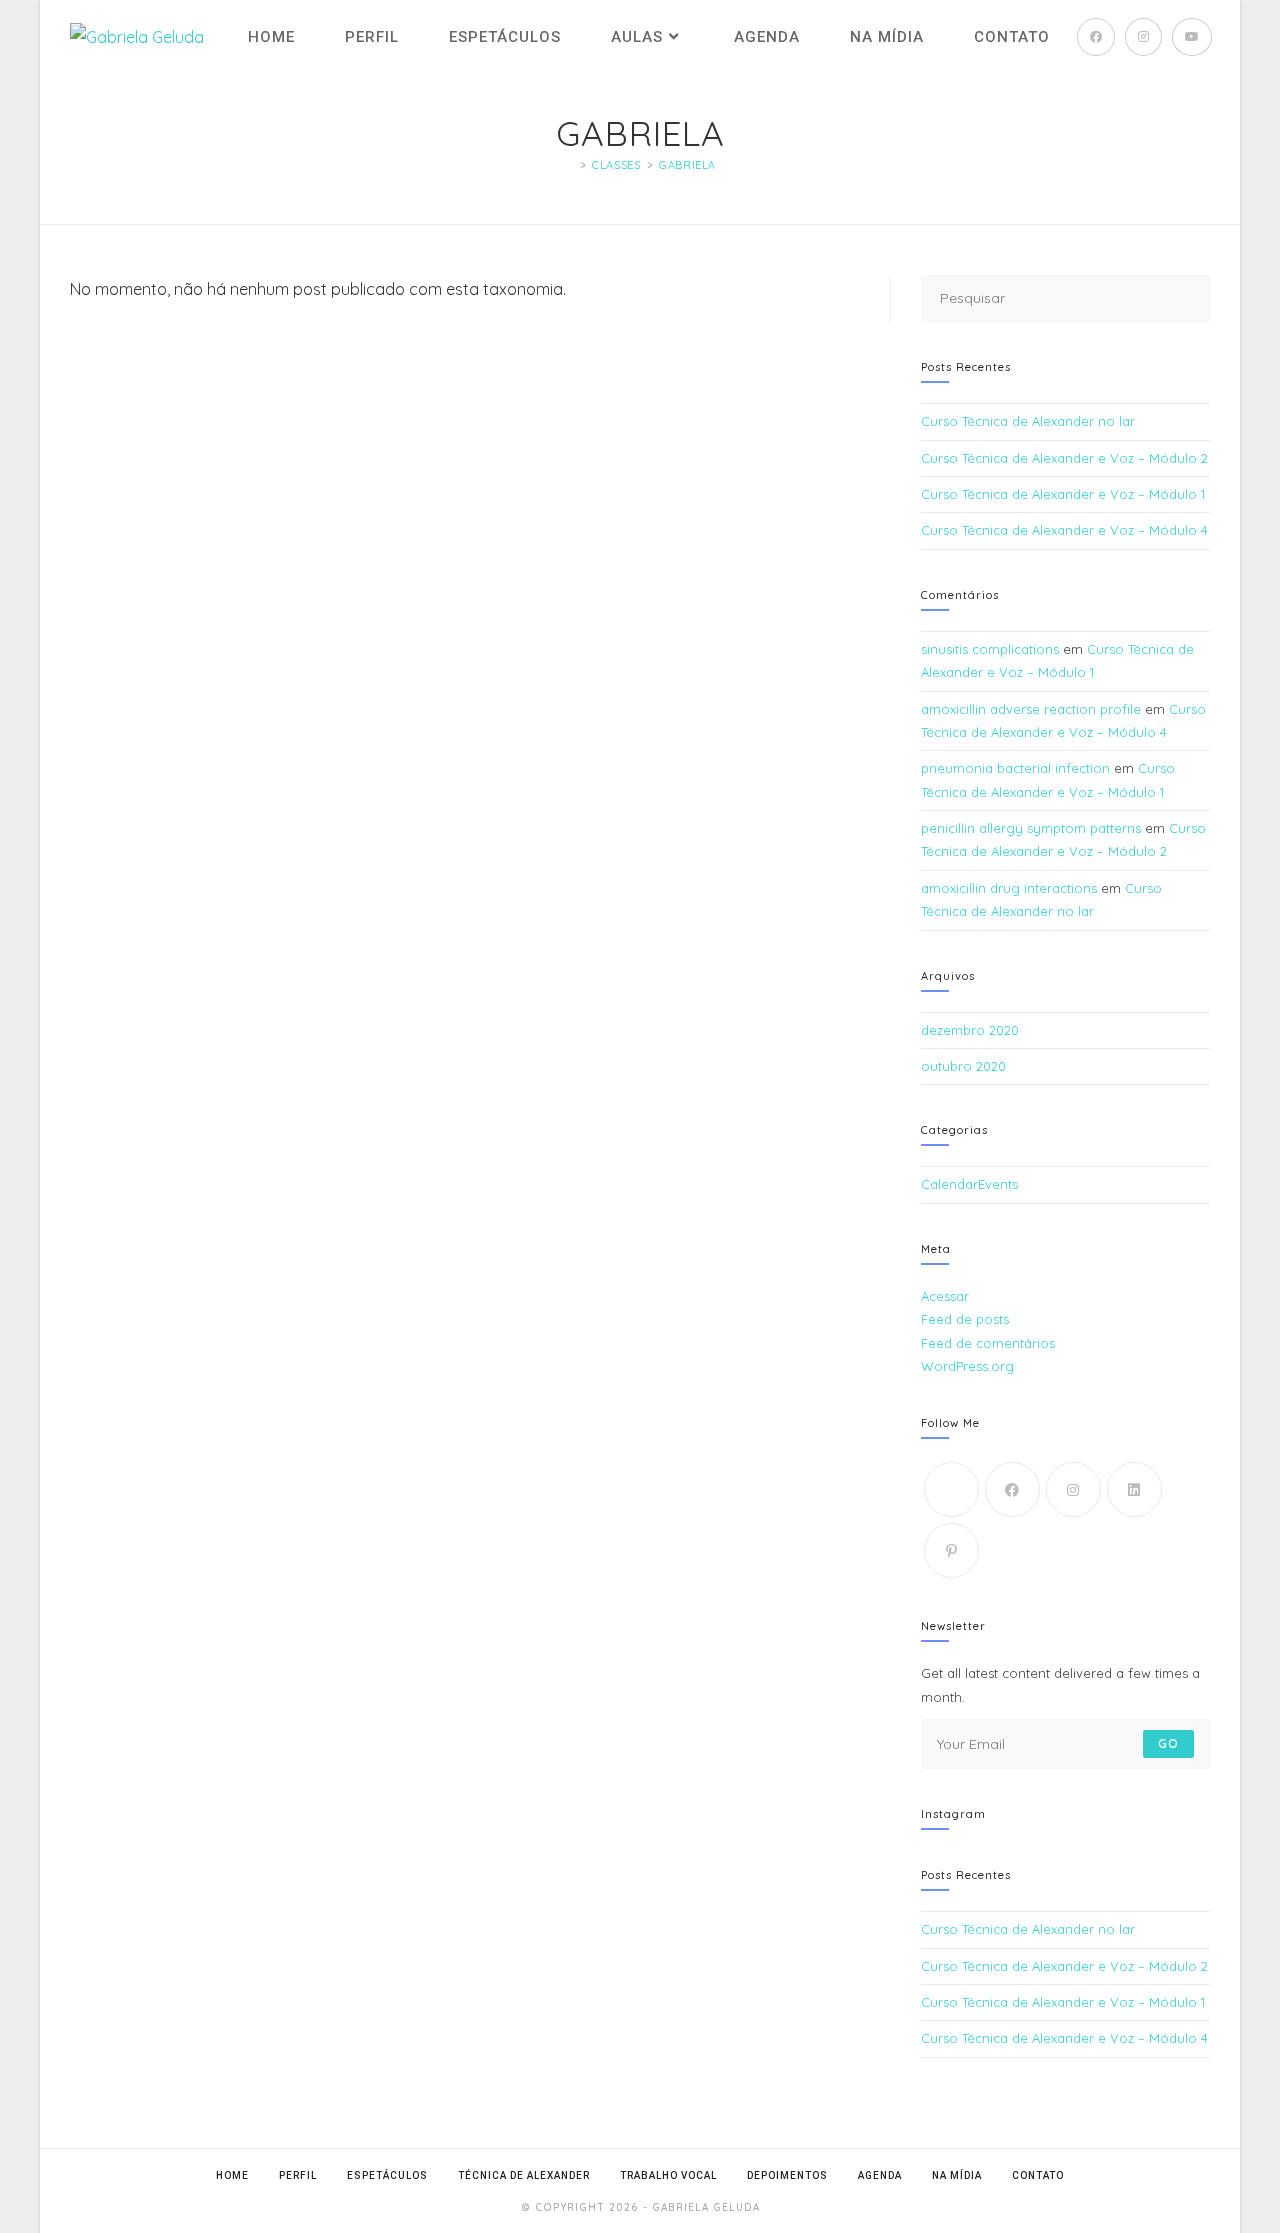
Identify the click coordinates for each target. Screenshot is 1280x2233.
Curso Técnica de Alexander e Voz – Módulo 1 (1063, 494)
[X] (951, 1489)
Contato (1038, 2175)
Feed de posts (965, 1319)
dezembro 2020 (970, 1030)
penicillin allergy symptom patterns (1031, 828)
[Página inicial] (569, 165)
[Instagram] (1073, 1489)
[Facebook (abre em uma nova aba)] (1096, 37)
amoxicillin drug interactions (1009, 888)
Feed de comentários (988, 1343)
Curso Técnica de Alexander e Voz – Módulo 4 (1064, 530)
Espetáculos (387, 2175)
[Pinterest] (951, 1550)
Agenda (880, 2175)
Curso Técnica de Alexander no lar (1028, 421)
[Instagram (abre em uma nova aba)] (1143, 37)
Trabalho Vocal (668, 2175)
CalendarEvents (969, 1184)
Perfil (298, 2175)
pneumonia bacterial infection (1015, 768)
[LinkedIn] (1134, 1489)
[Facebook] (1012, 1489)
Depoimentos (787, 2175)
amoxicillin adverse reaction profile (1031, 709)
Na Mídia (957, 2175)
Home (232, 2175)
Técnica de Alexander (524, 2175)
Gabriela (687, 165)
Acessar (945, 1296)
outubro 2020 (963, 1066)
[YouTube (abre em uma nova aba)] (1192, 37)
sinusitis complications (990, 649)
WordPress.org (967, 1366)
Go (1168, 1743)
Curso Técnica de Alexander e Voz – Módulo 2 (1064, 458)
